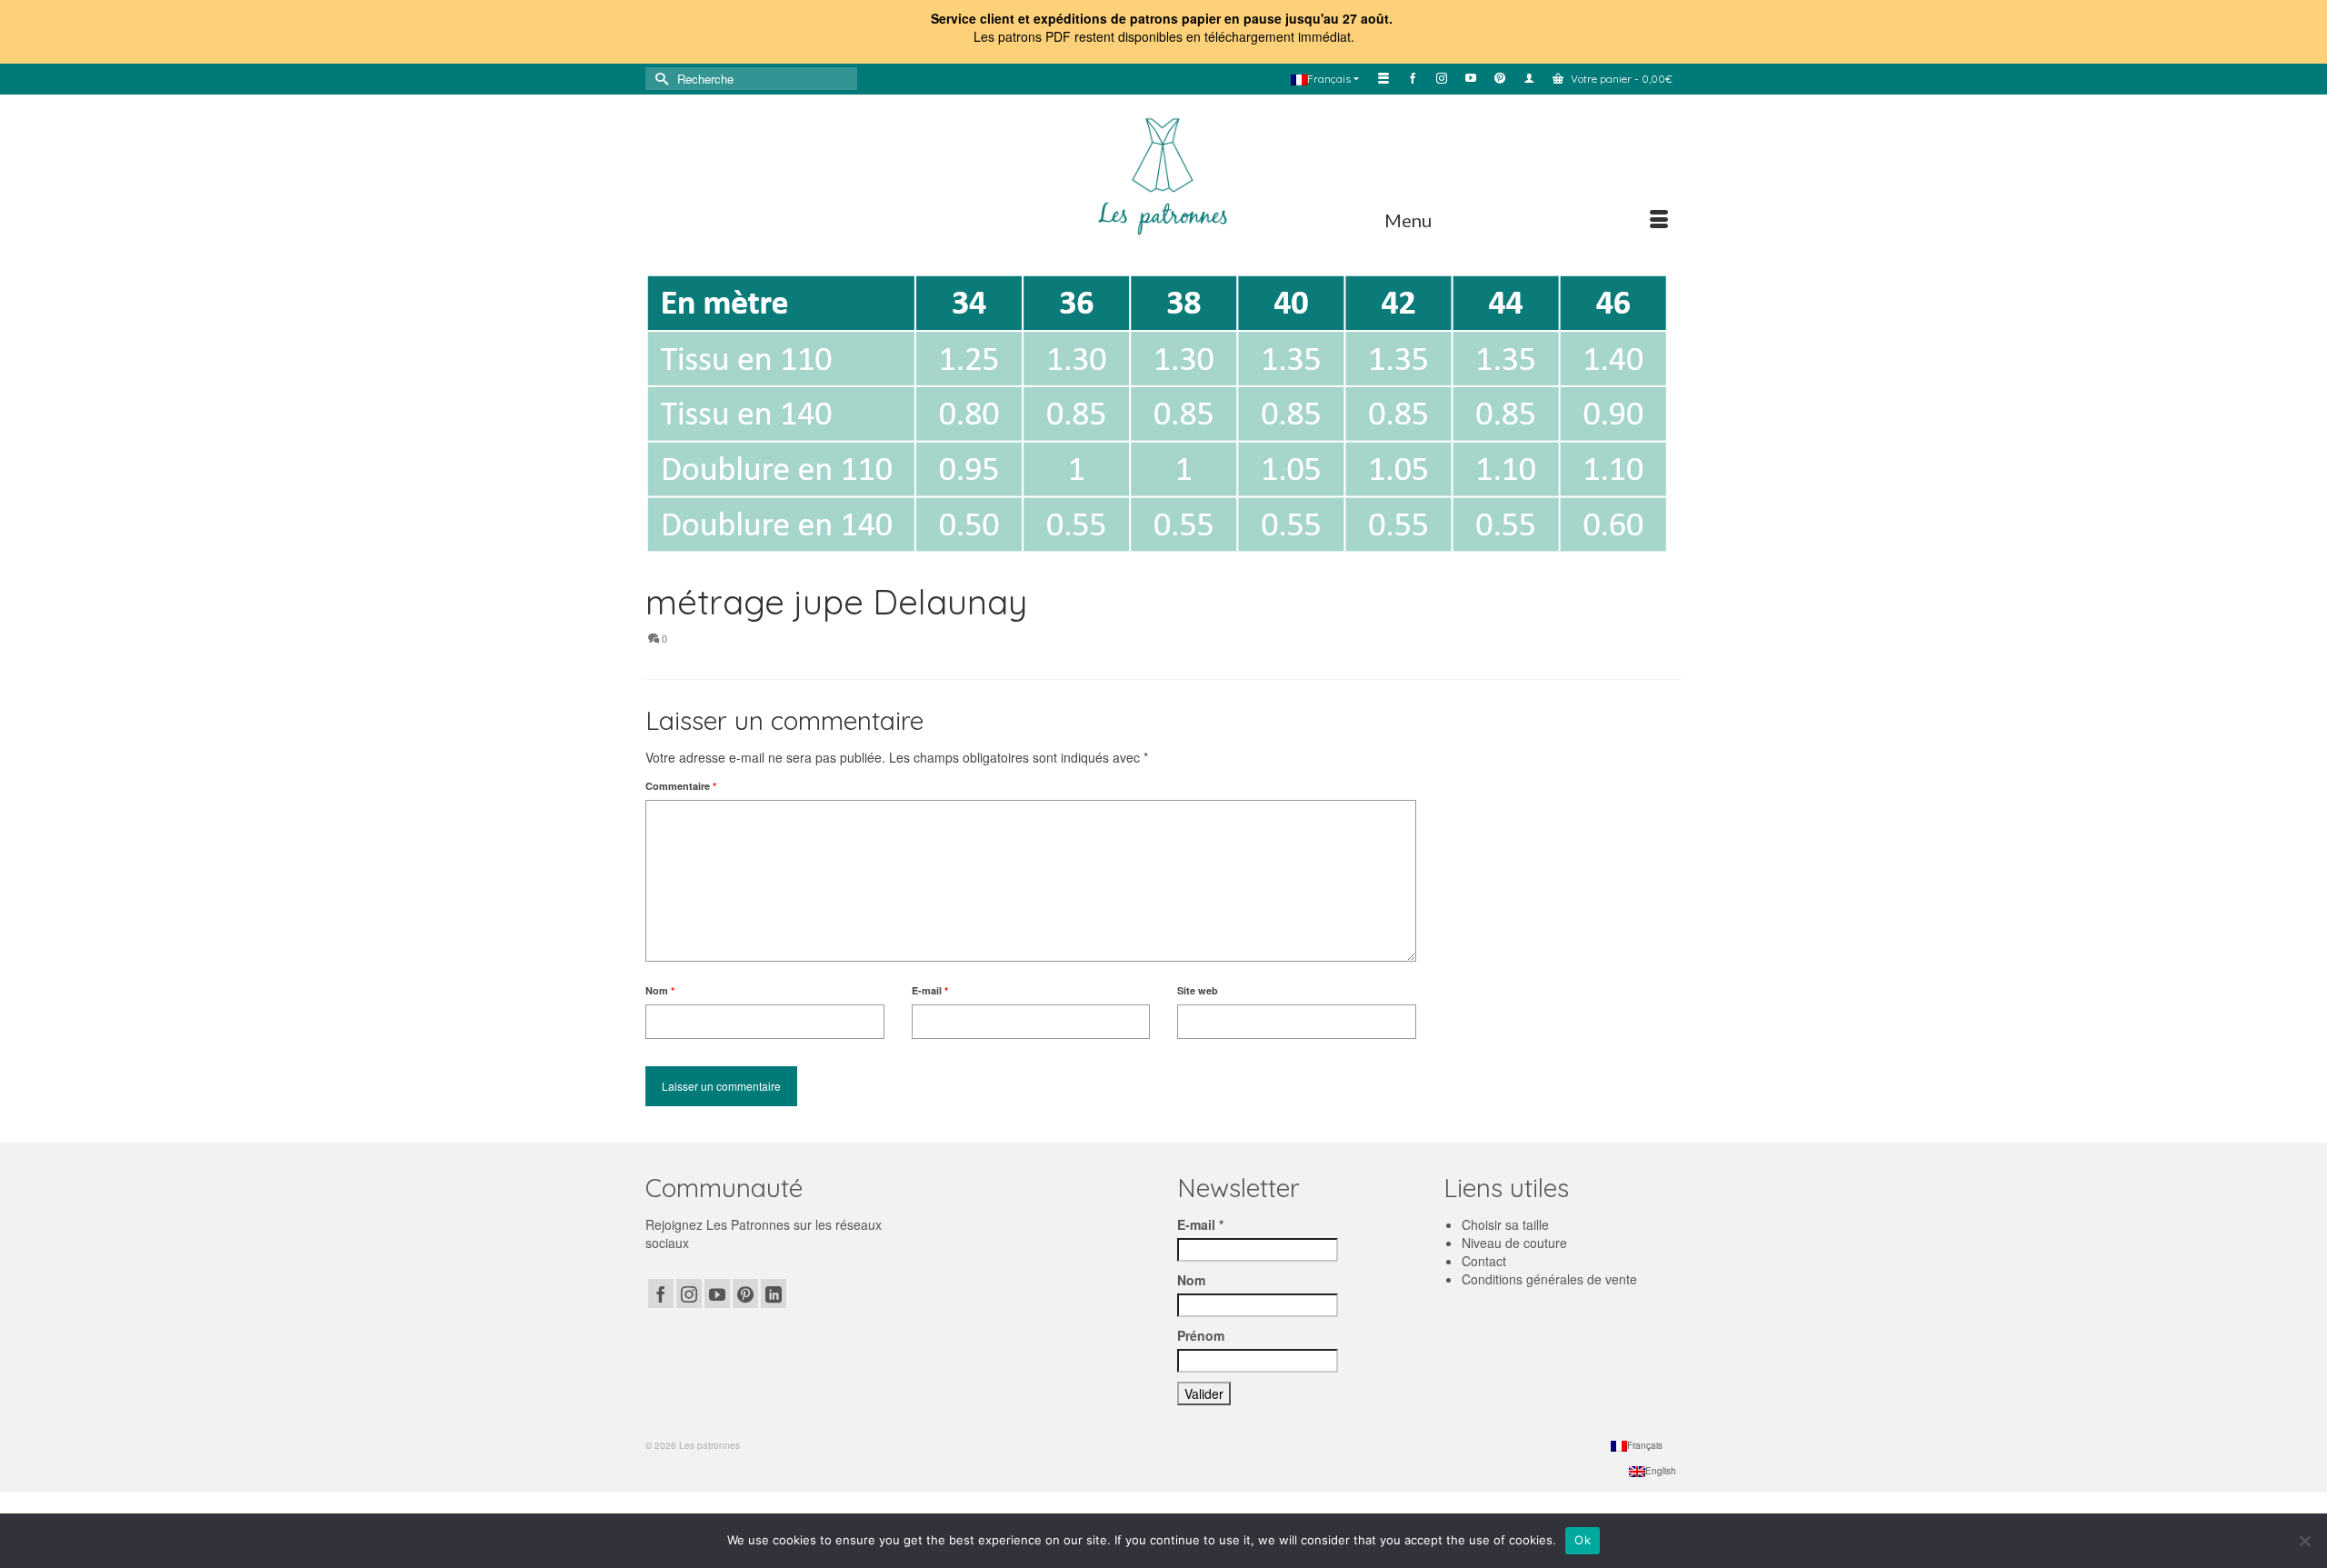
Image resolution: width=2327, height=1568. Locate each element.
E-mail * (1200, 1224)
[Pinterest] (745, 1293)
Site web (1198, 990)
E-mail (930, 990)
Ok (1583, 1540)
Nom (660, 990)
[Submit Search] (659, 79)
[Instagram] (689, 1293)
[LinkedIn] (774, 1293)
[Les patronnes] (1163, 174)
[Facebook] (661, 1293)
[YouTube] (717, 1293)
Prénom (1201, 1335)
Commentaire (681, 786)
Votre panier (1620, 79)
